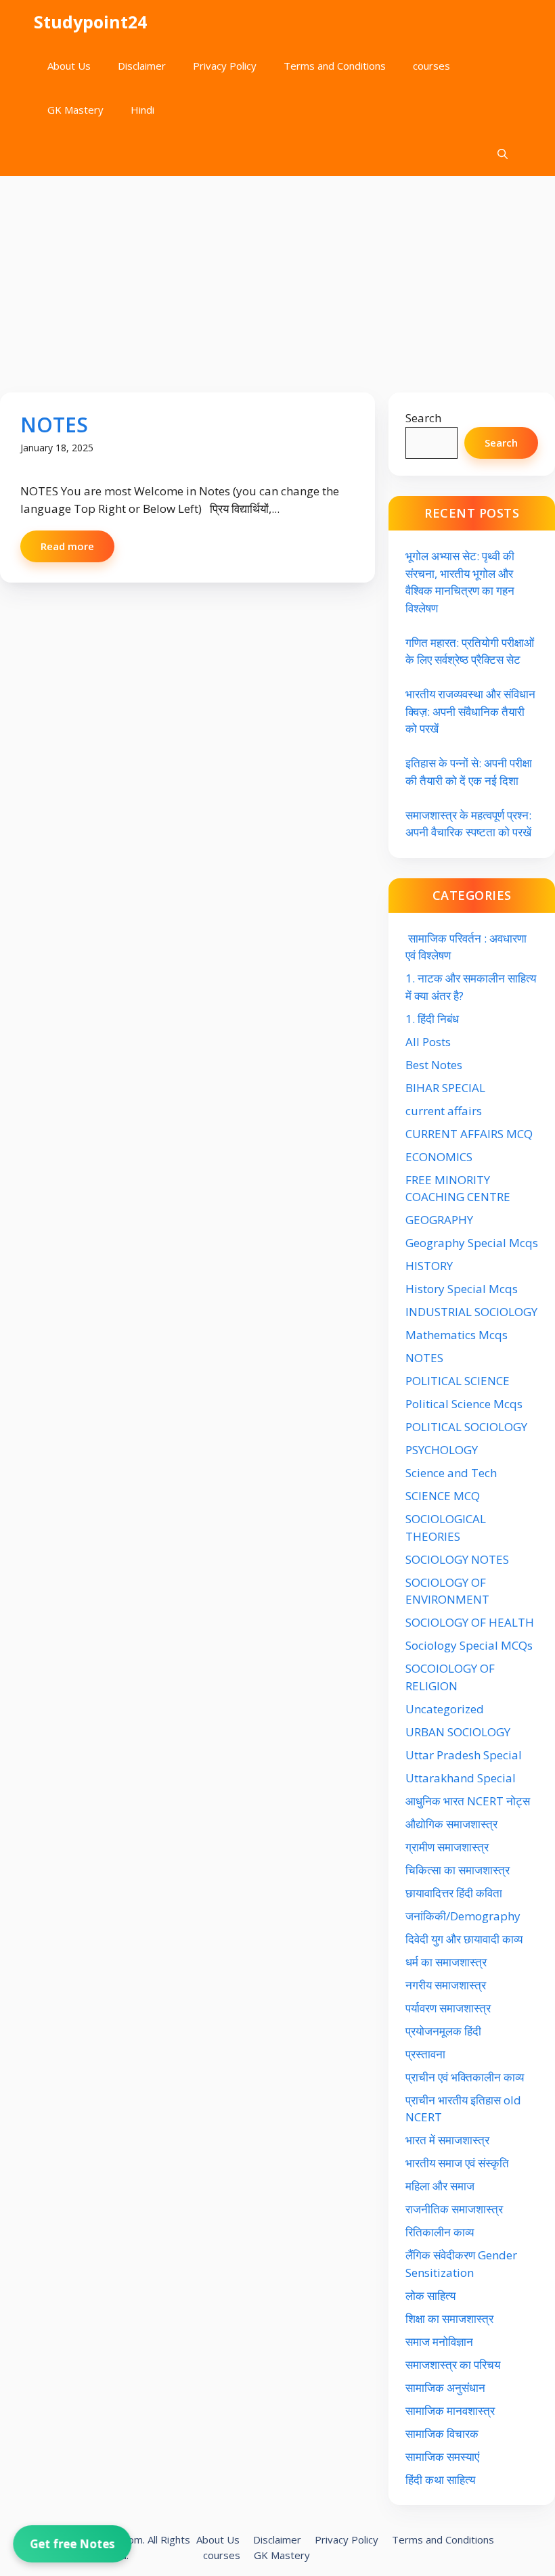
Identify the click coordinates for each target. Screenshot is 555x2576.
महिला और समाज (440, 2186)
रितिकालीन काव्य (441, 2232)
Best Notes (434, 1065)
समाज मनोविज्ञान (439, 2342)
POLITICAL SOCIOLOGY (466, 1427)
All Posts (428, 1042)
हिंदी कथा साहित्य (442, 2480)
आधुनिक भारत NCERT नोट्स (468, 1801)
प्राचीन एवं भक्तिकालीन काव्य (466, 2077)
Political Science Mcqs (464, 1404)
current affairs (444, 1111)
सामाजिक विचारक (442, 2434)
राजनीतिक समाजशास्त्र (454, 2209)
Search (423, 418)
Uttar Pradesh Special (464, 1755)
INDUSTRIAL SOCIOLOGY (471, 1312)
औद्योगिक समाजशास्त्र (451, 1824)
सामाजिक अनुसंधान (445, 2388)
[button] (503, 154)
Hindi (142, 110)
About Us (69, 66)
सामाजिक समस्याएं (442, 2457)
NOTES (54, 425)
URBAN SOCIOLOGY (458, 1732)
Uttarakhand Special (461, 1778)
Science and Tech (451, 1473)
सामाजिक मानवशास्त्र (450, 2411)
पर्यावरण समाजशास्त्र (448, 2008)
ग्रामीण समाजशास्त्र (447, 1847)
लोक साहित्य (432, 2296)
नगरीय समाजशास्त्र (446, 1985)
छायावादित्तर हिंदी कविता (455, 1893)
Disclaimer (142, 66)
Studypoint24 (90, 22)
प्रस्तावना (425, 2054)
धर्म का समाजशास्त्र (446, 1962)
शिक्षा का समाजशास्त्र (449, 2319)
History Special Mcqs (462, 1289)
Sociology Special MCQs (469, 1645)
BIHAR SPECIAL (445, 1088)
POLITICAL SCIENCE (458, 1381)
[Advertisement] (277, 277)
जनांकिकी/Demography (463, 1916)
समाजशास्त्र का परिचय (453, 2365)
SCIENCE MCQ (443, 1496)
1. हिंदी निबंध (432, 1019)
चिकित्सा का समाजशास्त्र (458, 1870)
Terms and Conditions (335, 66)
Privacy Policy (225, 66)
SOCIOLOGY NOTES (457, 1559)
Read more (67, 546)
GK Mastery (75, 110)
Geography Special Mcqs (472, 1243)
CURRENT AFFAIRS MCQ (469, 1134)
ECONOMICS (439, 1157)
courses (431, 66)
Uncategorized (445, 1709)
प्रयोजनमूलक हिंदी (443, 2031)
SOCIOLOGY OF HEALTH (470, 1622)
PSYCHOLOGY (442, 1450)
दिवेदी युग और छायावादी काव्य (464, 1939)
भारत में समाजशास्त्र (449, 2140)
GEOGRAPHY (439, 1220)
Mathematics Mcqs (457, 1335)
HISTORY (429, 1266)
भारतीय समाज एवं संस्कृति (457, 2163)
